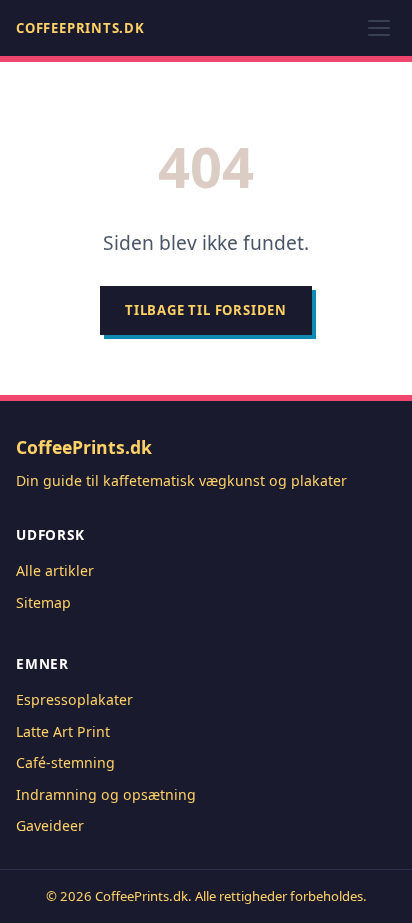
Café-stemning (65, 762)
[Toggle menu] (379, 28)
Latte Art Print (63, 731)
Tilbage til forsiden (206, 310)
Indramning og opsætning (106, 794)
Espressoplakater (74, 699)
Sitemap (43, 602)
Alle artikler (55, 570)
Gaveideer (50, 825)
